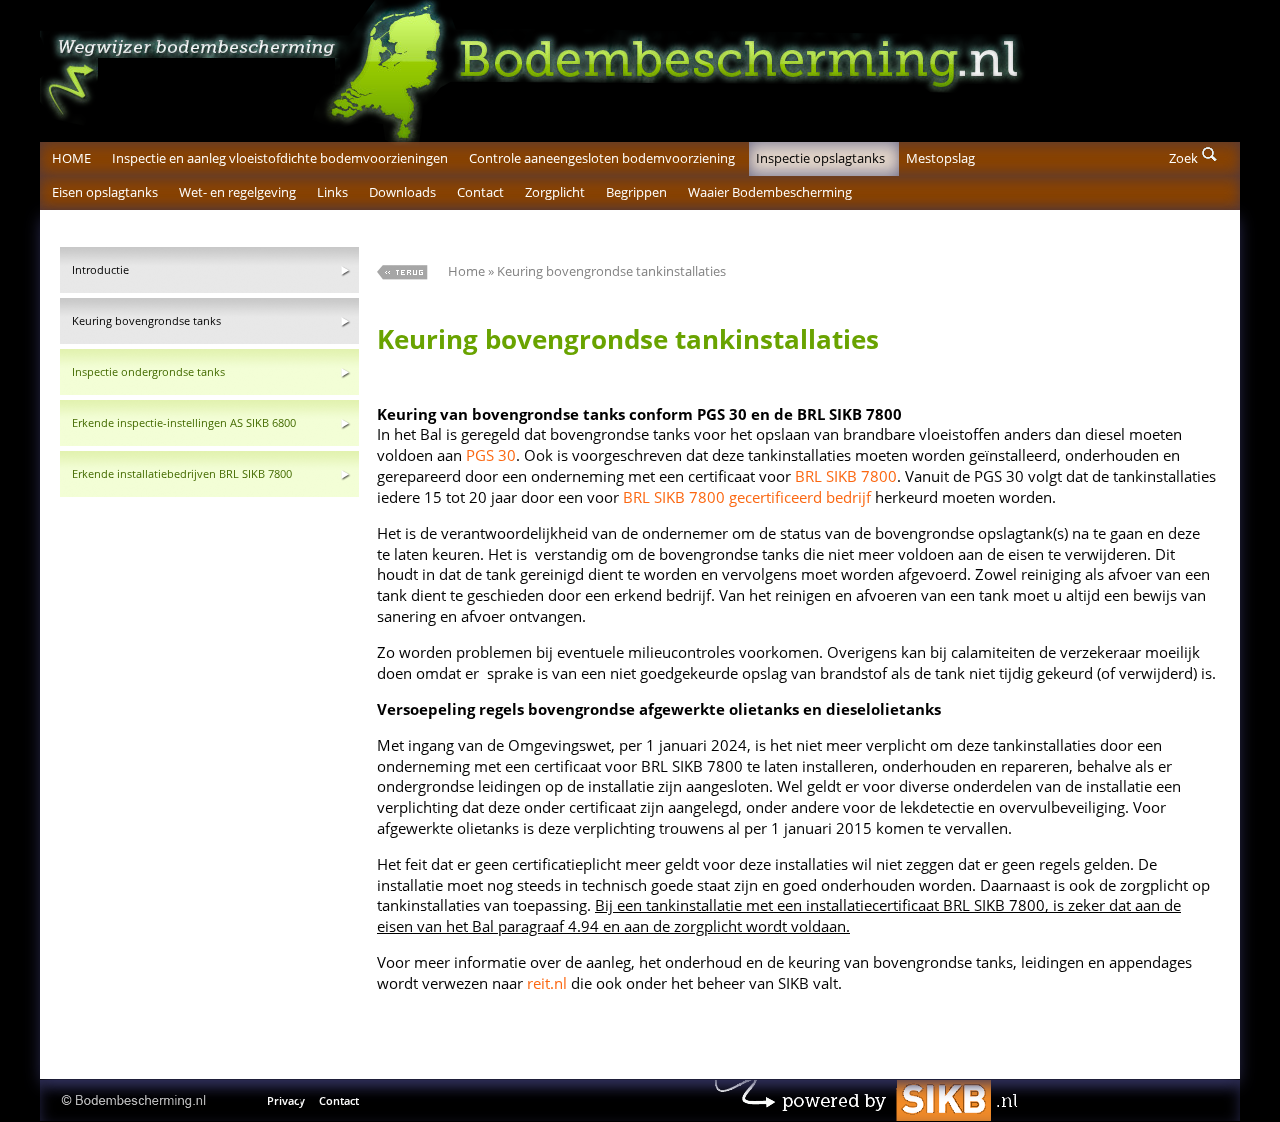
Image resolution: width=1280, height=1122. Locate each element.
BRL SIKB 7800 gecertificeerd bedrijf (747, 497)
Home (466, 271)
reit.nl (547, 983)
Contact (339, 1100)
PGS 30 (491, 455)
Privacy (286, 1100)
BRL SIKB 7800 (846, 476)
